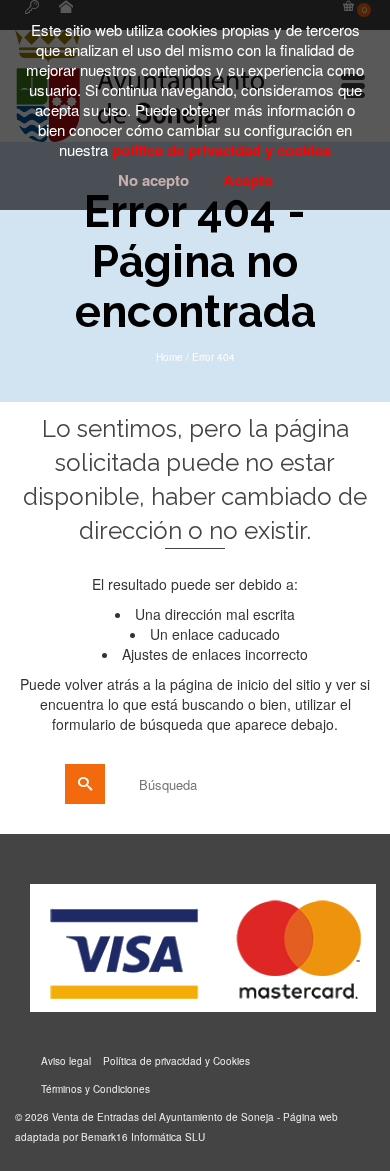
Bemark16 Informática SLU (143, 1137)
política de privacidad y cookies (221, 150)
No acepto (153, 180)
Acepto (248, 180)
